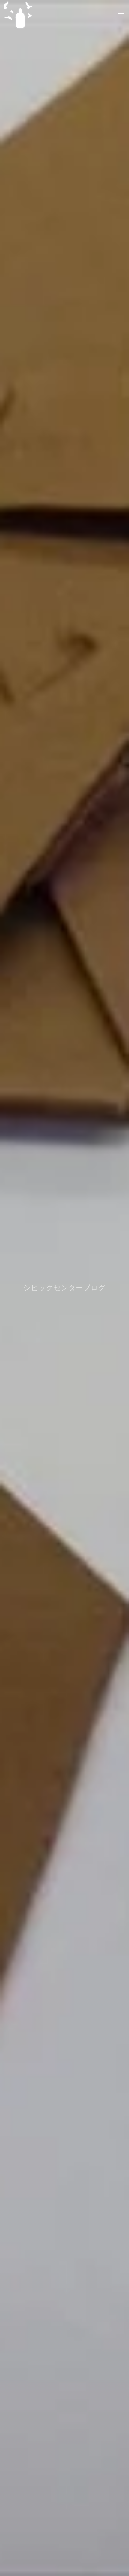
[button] (121, 15)
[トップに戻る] (19, 15)
